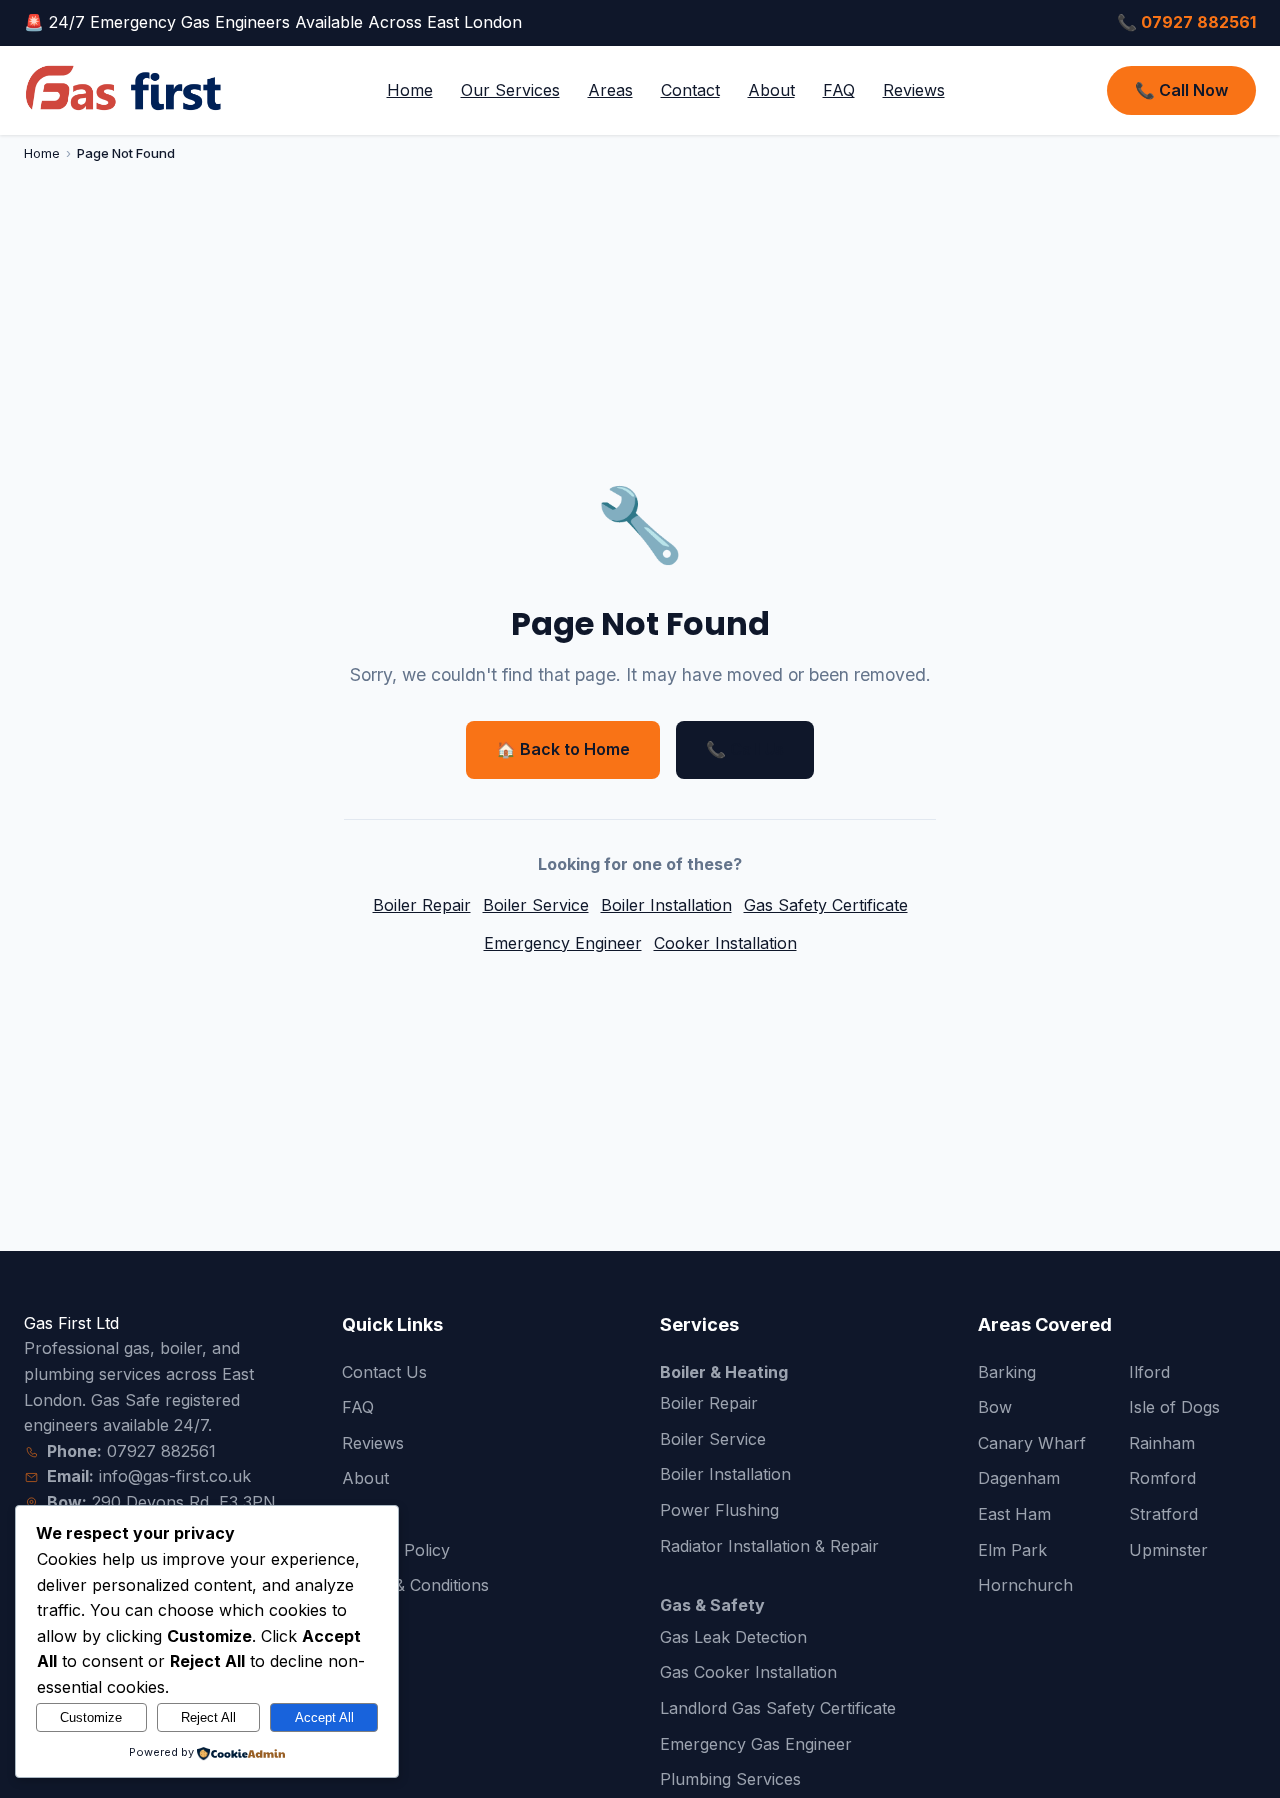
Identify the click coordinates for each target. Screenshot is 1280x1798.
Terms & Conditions (415, 1585)
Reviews (914, 90)
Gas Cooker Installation (748, 1672)
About (771, 90)
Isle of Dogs (1174, 1407)
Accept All (324, 1717)
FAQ (839, 90)
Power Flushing (719, 1510)
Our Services (510, 90)
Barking (1007, 1372)
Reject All (208, 1717)
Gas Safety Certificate (826, 905)
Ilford (1149, 1372)
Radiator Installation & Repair (769, 1546)
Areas (610, 90)
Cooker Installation (725, 943)
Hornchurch (1025, 1585)
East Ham (1014, 1514)
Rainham (1162, 1443)
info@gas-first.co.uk (175, 1476)
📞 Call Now (1181, 90)
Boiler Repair (422, 905)
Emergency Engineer (563, 943)
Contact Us (384, 1372)
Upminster (1168, 1550)
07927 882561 (161, 1451)
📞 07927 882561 (1186, 22)
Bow (995, 1407)
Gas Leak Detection (733, 1637)
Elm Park (1012, 1550)
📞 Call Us (745, 749)
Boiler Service (536, 905)
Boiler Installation (666, 905)
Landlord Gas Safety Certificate (778, 1708)
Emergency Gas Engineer (756, 1744)
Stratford (1163, 1514)
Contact (690, 90)
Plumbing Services (730, 1779)
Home (410, 90)
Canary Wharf (1032, 1443)
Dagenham (1019, 1478)
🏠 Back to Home (563, 749)
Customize (91, 1717)
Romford (1162, 1478)
